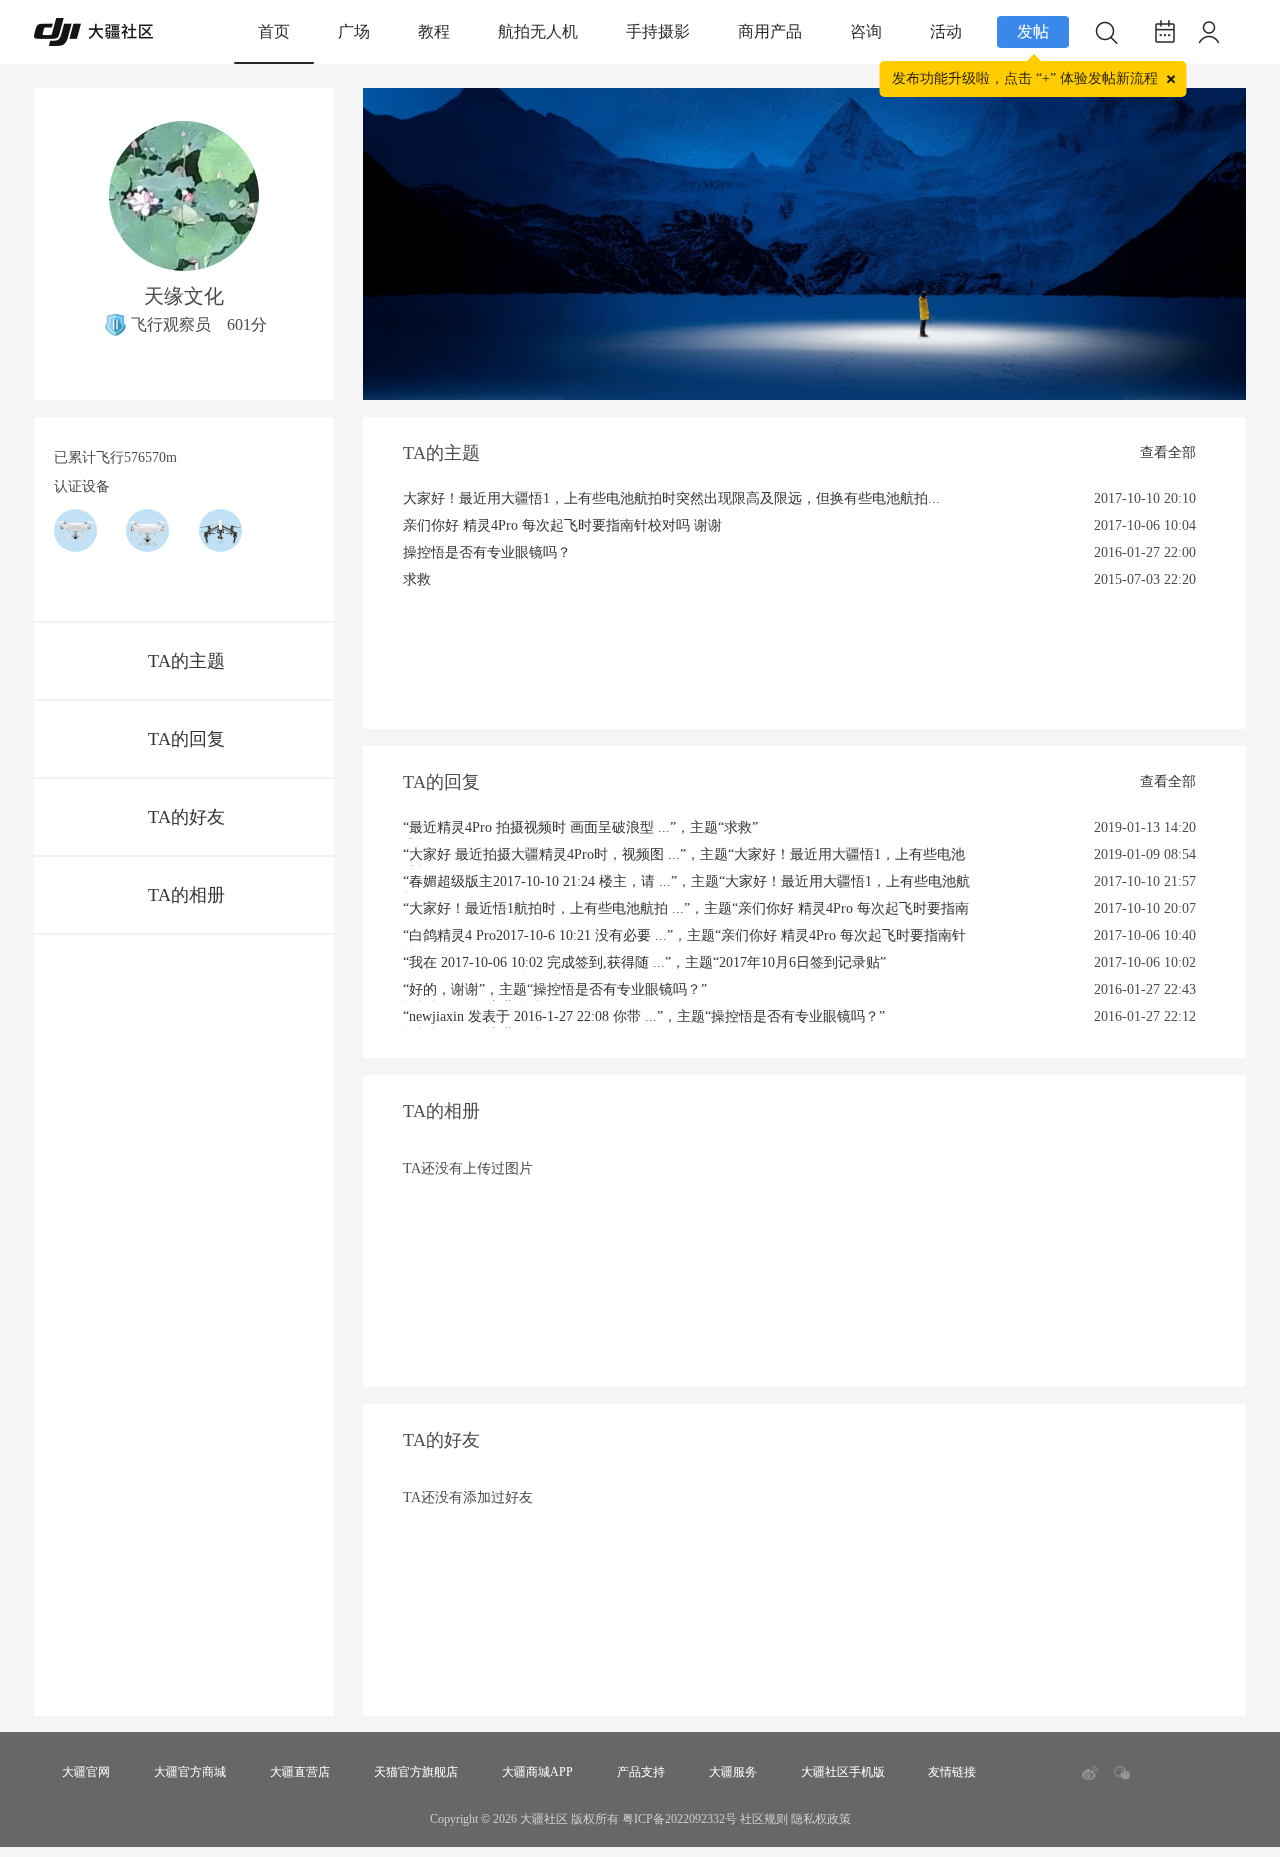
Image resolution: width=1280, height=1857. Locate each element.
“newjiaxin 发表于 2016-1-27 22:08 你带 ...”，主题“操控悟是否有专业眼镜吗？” (644, 1018)
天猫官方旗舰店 (416, 1772)
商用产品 (770, 31)
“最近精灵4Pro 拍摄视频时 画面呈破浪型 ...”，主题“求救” (580, 829)
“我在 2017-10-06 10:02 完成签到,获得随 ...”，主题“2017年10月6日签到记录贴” (644, 964)
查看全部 (1168, 453)
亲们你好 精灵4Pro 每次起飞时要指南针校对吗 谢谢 (562, 525)
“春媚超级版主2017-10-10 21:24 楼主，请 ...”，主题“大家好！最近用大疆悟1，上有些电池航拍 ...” (686, 883)
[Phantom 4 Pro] (147, 530)
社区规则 (764, 1819)
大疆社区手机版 (843, 1772)
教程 (434, 31)
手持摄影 (658, 31)
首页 (274, 31)
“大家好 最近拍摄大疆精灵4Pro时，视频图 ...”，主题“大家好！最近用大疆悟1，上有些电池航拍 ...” (684, 856)
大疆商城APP (537, 1772)
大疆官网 (86, 1772)
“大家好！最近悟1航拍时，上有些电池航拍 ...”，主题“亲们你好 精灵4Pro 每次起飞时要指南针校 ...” (686, 910)
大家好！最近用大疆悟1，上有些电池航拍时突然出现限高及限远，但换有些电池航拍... (671, 498)
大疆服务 (733, 1772)
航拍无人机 (538, 31)
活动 (946, 31)
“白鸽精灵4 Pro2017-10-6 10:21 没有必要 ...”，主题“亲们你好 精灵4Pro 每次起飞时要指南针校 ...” (684, 937)
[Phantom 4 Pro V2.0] (75, 530)
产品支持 (641, 1772)
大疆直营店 (300, 1772)
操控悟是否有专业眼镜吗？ (487, 552)
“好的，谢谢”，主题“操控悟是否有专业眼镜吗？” (555, 991)
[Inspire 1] (220, 530)
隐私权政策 (821, 1819)
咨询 (866, 31)
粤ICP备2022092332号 (679, 1819)
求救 (417, 579)
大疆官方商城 (190, 1772)
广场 (354, 31)
